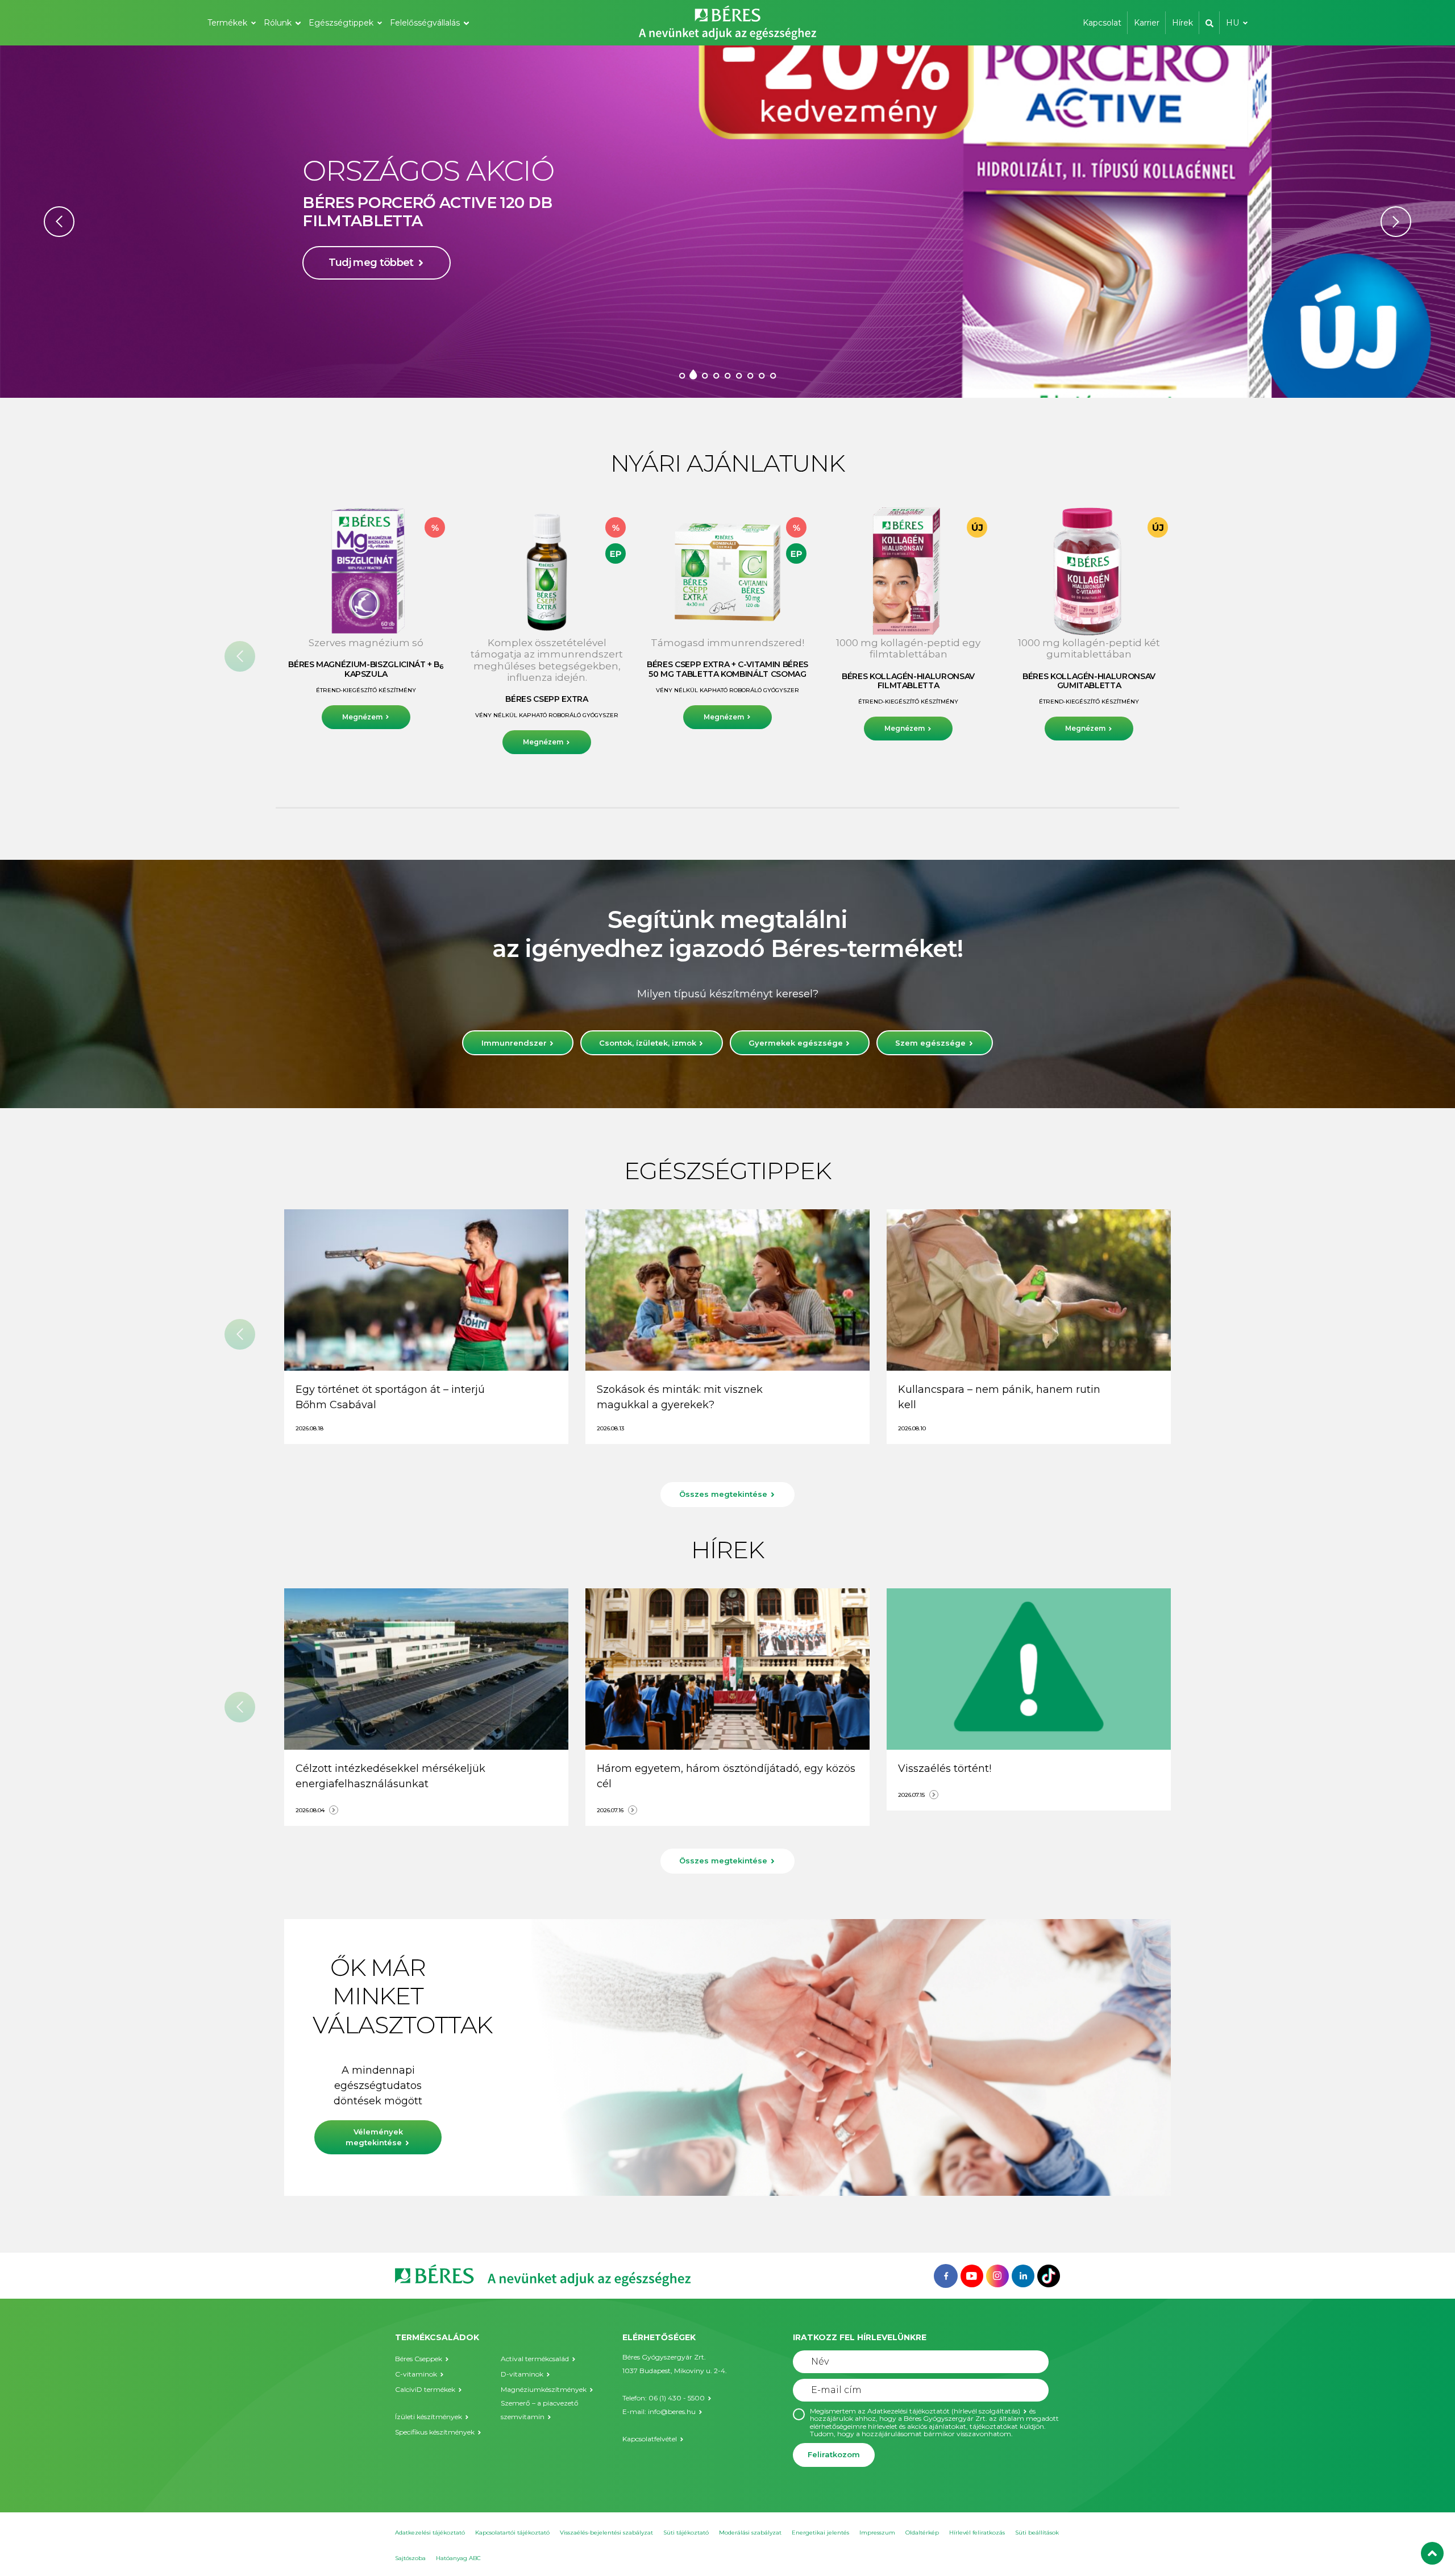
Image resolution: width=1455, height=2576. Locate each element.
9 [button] (773, 375)
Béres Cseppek (419, 2359)
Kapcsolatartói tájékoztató (512, 2533)
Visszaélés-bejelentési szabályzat (606, 2533)
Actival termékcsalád (535, 2359)
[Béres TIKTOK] (1049, 2275)
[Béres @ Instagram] (997, 2275)
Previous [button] (59, 222)
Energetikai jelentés (820, 2533)
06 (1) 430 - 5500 (677, 2398)
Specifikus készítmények (435, 2432)
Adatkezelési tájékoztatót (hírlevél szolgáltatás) (944, 2411)
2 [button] (693, 375)
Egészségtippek (341, 23)
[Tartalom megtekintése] (426, 1290)
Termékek (227, 23)
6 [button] (739, 375)
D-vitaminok (522, 2374)
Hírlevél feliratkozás (977, 2533)
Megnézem (362, 717)
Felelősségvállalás (425, 23)
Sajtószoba (410, 2558)
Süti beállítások (1037, 2533)
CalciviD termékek (425, 2389)
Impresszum (877, 2533)
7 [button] (750, 375)
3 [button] (705, 375)
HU (1232, 23)
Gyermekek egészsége (796, 1043)
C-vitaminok (416, 2374)
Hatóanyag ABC (458, 2558)
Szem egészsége (930, 1043)
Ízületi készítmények (429, 2417)
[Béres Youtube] (972, 2275)
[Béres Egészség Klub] (946, 2275)
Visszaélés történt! (945, 1768)
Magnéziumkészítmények (544, 2389)
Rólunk (278, 23)
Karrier (1147, 23)
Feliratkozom (834, 2454)
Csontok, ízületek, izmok (648, 1043)
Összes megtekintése (723, 1494)
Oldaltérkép (922, 2533)
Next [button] (1396, 222)
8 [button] (762, 375)
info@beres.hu (672, 2411)
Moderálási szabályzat (750, 2533)
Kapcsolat (1102, 23)
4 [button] (716, 375)
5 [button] (727, 375)
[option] (727, 222)
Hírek (1182, 23)
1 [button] (682, 375)
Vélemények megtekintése (374, 2137)
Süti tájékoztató (686, 2533)
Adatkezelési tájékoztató (430, 2533)
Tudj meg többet (371, 288)
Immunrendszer (514, 1043)
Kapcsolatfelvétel (650, 2439)
